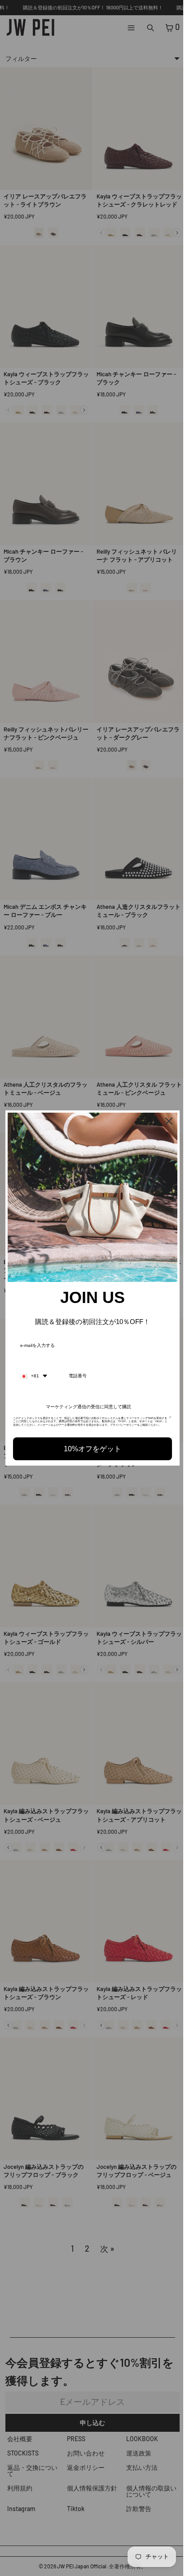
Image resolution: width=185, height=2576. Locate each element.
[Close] (164, 1122)
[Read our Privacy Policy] (166, 1417)
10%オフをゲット (90, 1448)
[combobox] (34, 1372)
